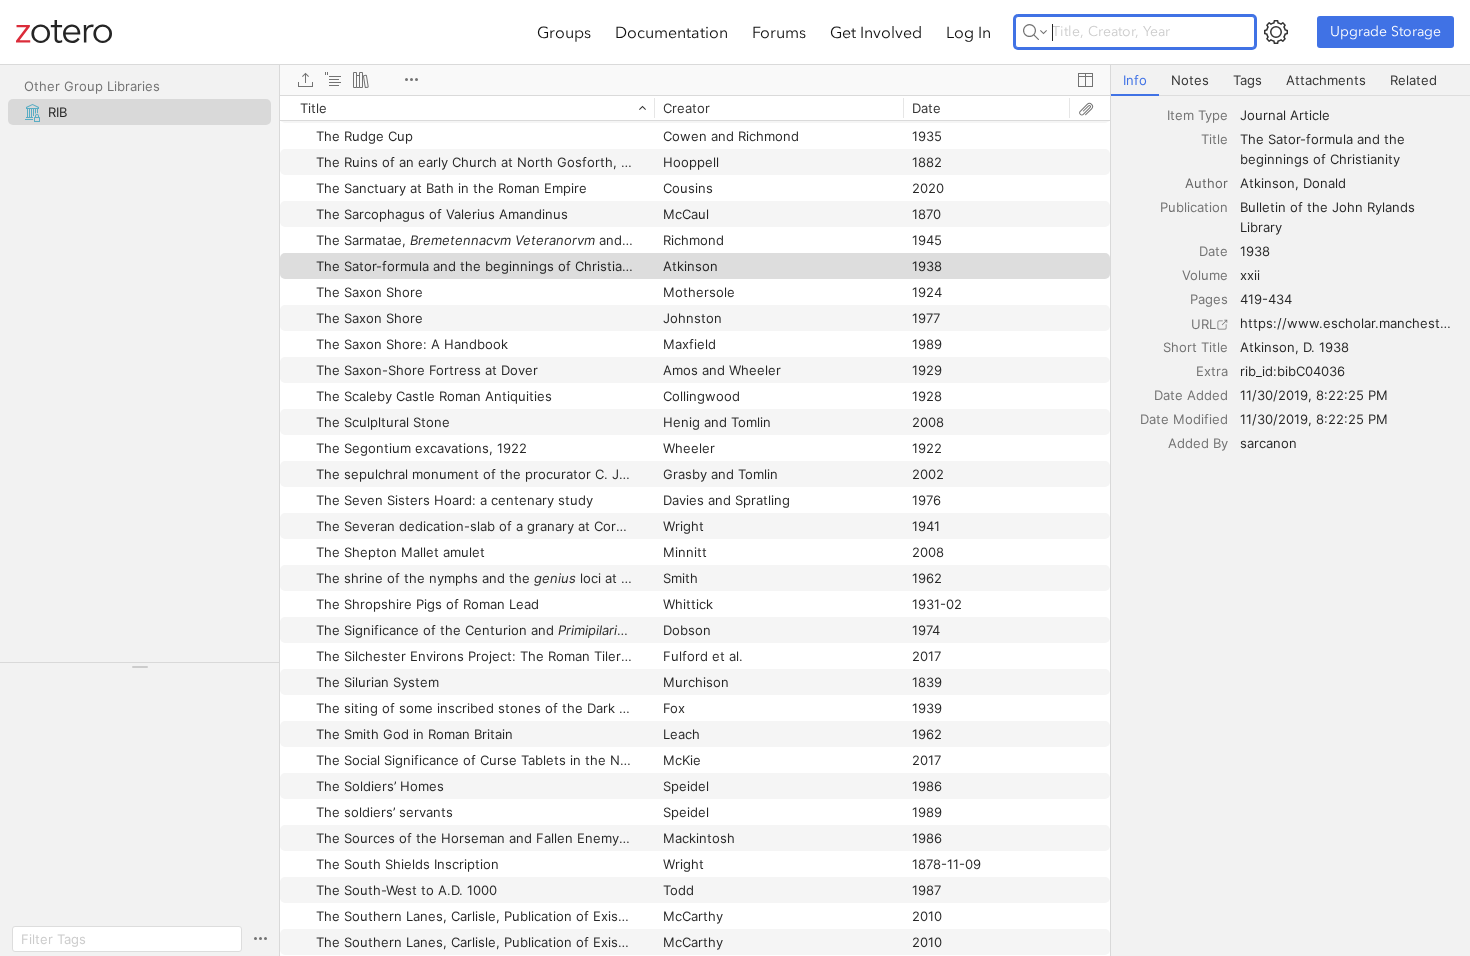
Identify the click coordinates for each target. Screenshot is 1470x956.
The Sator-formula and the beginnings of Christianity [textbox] (1324, 149)
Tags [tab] (1247, 80)
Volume (1205, 275)
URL (1203, 324)
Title (1214, 139)
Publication (1194, 207)
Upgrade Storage (1385, 31)
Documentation (671, 32)
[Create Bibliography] (361, 80)
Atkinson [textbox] (1267, 183)
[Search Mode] (1035, 32)
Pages (1209, 299)
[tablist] (1290, 80)
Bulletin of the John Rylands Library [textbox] (1329, 217)
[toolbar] (695, 80)
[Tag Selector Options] (260, 939)
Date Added (1191, 395)
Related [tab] (1413, 80)
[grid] (695, 525)
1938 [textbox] (1255, 251)
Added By (1198, 443)
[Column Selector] (1085, 80)
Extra (1212, 371)
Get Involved (876, 32)
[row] (695, 108)
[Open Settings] (1276, 32)
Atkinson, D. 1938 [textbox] (1294, 347)
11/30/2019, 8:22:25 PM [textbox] (1314, 395)
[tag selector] (139, 673)
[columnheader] (467, 108)
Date (1213, 251)
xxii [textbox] (1250, 275)
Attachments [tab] (1326, 80)
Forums (779, 32)
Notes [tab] (1190, 80)
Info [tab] (1135, 80)
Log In (968, 32)
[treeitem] (139, 112)
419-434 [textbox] (1266, 299)
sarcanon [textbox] (1268, 443)
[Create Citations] (333, 80)
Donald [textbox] (1324, 183)
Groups (564, 32)
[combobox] (1349, 115)
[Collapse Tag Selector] (139, 667)
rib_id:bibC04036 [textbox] (1292, 371)
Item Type (1197, 115)
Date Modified (1184, 419)
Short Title (1195, 347)
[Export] (305, 80)
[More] (411, 80)
